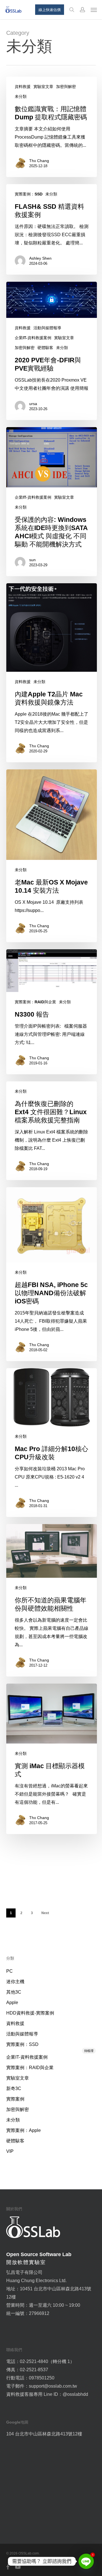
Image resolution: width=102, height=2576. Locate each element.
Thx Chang (39, 161)
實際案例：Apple (24, 2130)
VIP (10, 2151)
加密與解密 (66, 87)
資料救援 (23, 87)
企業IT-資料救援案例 (33, 338)
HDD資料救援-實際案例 (30, 2013)
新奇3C (14, 2088)
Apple (12, 2003)
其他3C (14, 1992)
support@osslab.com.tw (53, 2386)
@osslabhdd (75, 2394)
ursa (33, 404)
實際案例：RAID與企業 (35, 1002)
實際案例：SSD (29, 194)
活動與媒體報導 (47, 328)
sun (32, 560)
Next (45, 1913)
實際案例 (15, 2099)
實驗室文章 (43, 87)
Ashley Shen (40, 258)
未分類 (21, 96)
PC (9, 1971)
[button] (94, 10)
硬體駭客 (45, 348)
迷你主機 (15, 1982)
